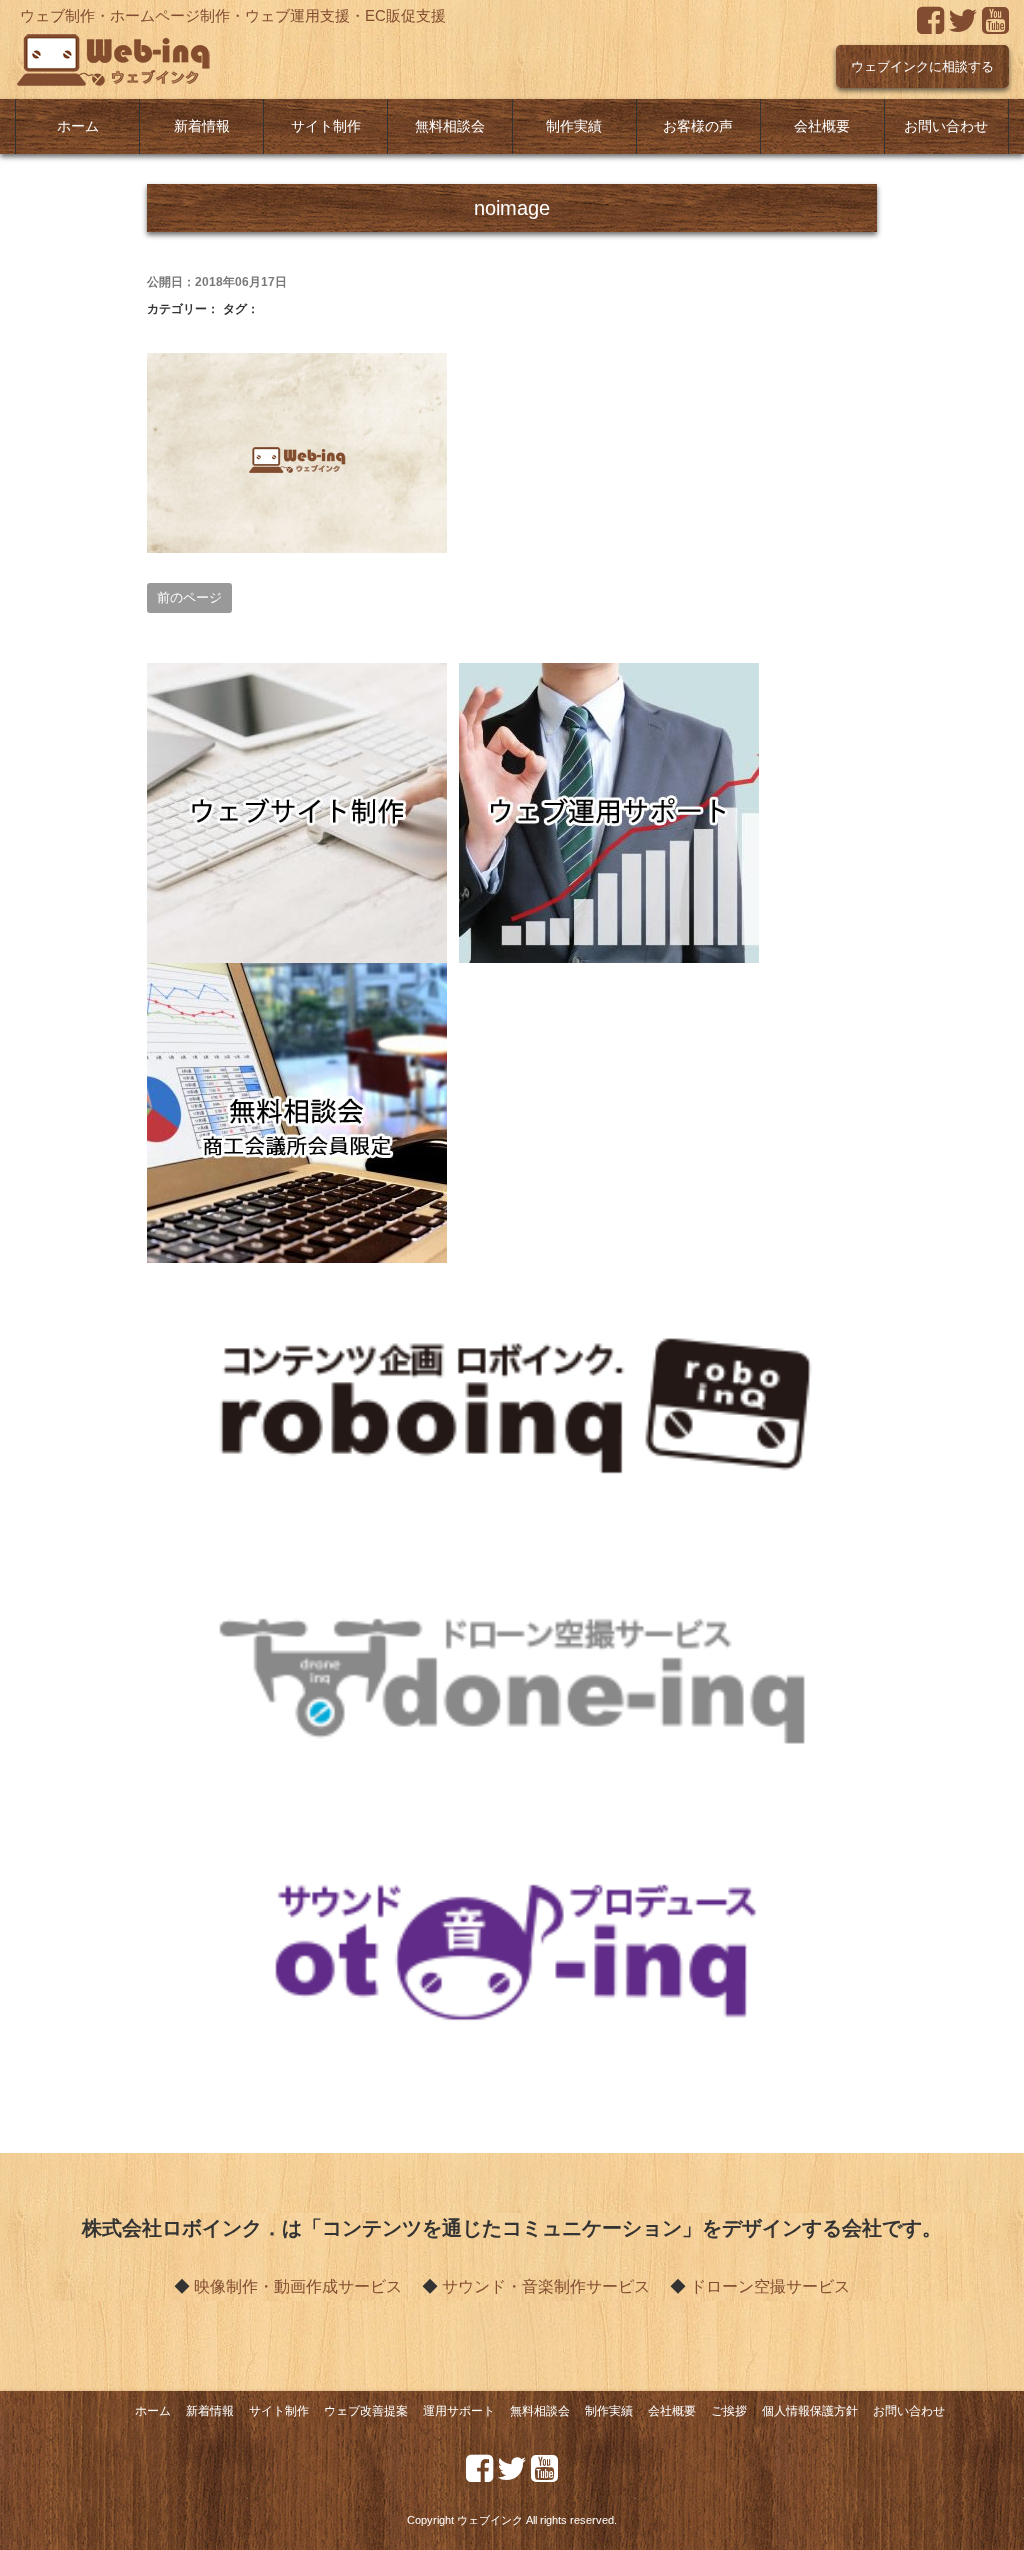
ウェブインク (490, 2520)
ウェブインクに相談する (922, 66)
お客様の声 (698, 126)
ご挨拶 (729, 2411)
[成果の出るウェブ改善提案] (609, 676)
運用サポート (459, 2411)
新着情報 (202, 126)
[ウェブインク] (115, 45)
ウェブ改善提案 (366, 2411)
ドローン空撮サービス (770, 2286)
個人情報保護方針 (810, 2411)
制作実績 (574, 126)
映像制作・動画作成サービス (298, 2286)
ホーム (78, 126)
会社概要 (822, 126)
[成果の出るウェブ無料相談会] (297, 976)
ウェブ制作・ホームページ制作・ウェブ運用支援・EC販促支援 (233, 15)
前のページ (189, 597)
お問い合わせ (946, 126)
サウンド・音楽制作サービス (546, 2286)
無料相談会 (450, 126)
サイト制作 (326, 126)
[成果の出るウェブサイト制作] (297, 676)
